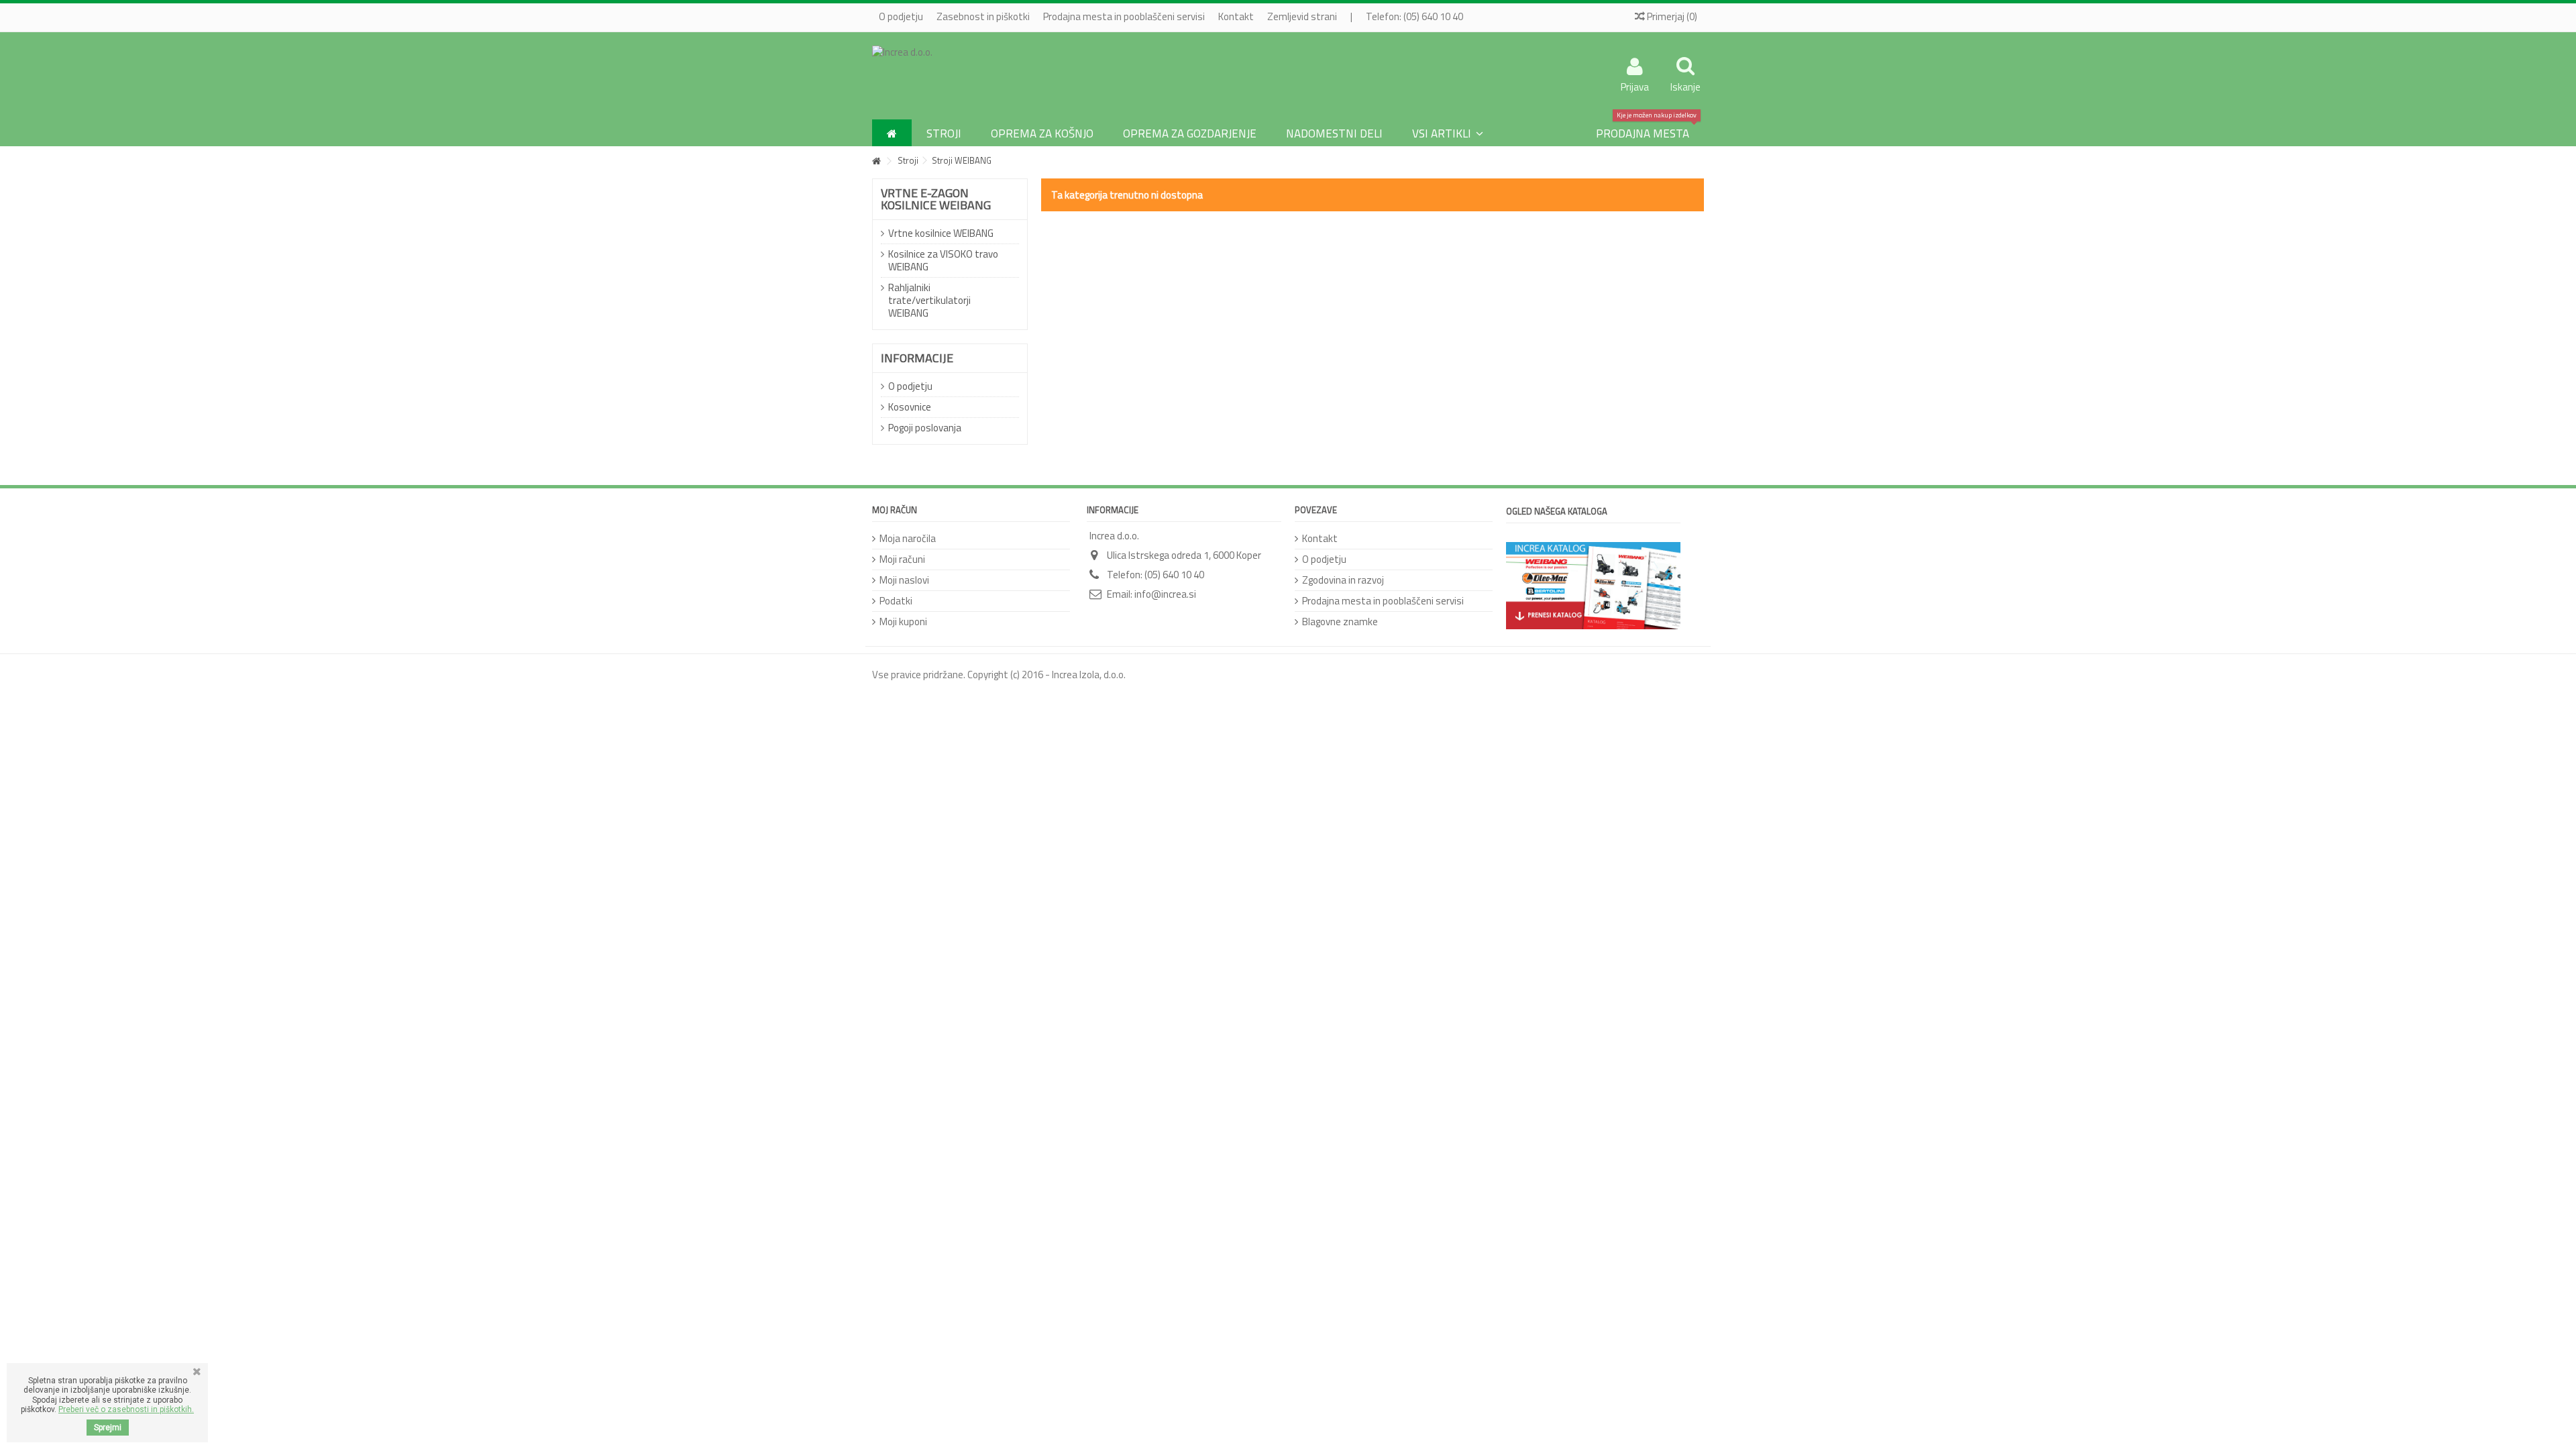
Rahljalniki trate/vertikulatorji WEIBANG (929, 300)
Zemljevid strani (1302, 16)
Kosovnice (910, 407)
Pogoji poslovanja (925, 428)
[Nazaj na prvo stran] (876, 161)
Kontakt (1236, 16)
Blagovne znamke (1340, 622)
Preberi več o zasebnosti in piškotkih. (126, 1409)
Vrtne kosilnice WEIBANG (941, 233)
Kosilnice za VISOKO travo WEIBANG (943, 260)
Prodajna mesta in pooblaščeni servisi (1124, 16)
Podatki (896, 601)
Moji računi (902, 559)
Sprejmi (108, 1428)
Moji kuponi (903, 622)
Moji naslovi (904, 580)
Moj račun (895, 510)
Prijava (1635, 85)
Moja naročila (908, 538)
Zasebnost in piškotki (983, 16)
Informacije (917, 358)
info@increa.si (1165, 594)
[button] (1448, 133)
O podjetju (901, 16)
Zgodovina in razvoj (1343, 580)
